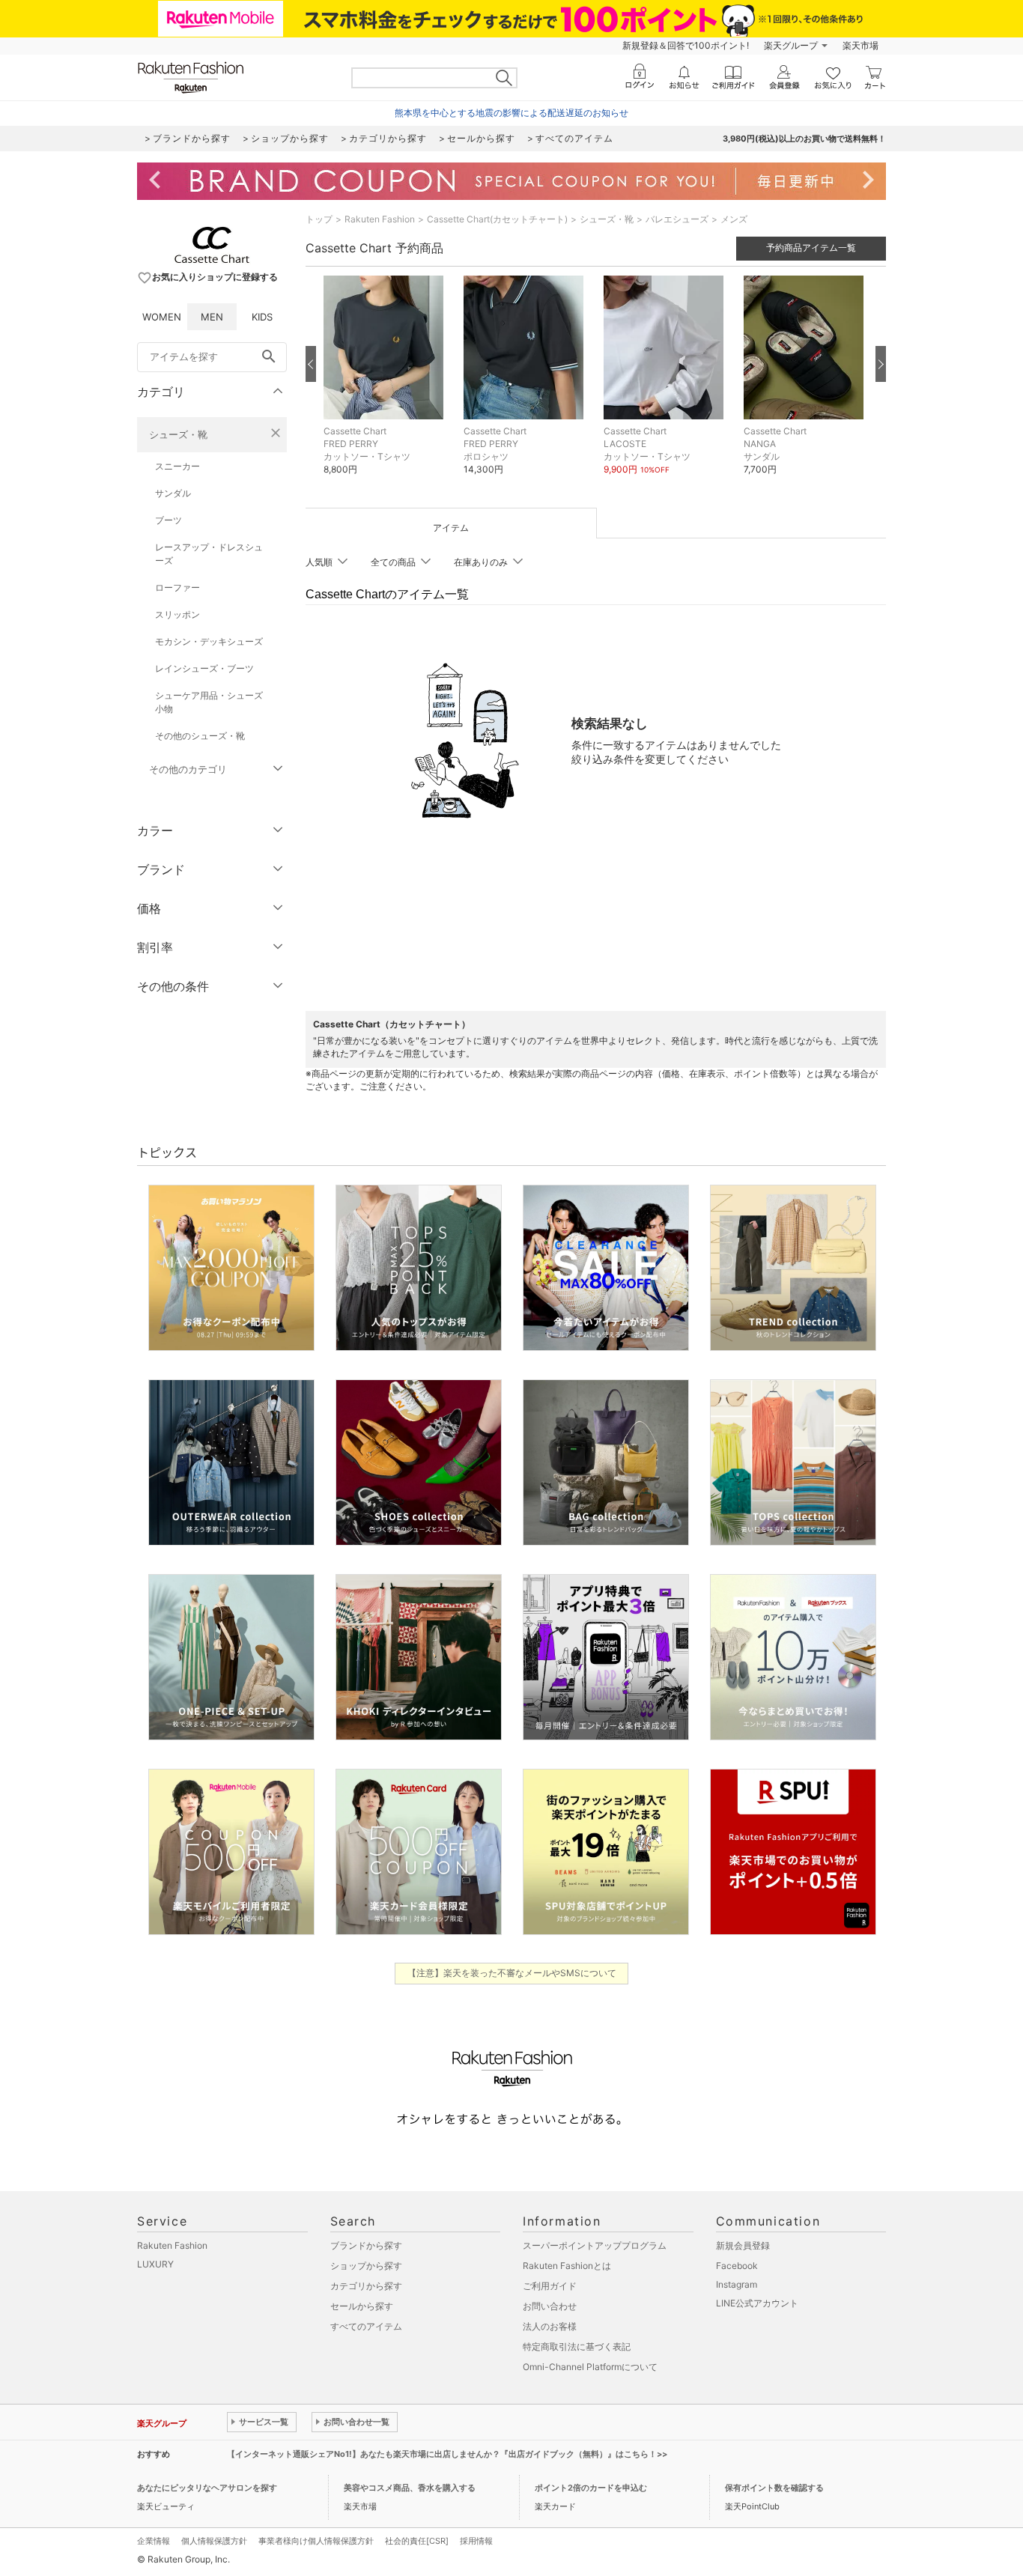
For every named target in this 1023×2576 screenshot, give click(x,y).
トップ (319, 219)
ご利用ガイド (550, 2286)
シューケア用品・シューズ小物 (209, 702)
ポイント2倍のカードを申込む (591, 2488)
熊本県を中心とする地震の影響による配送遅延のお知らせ (511, 113)
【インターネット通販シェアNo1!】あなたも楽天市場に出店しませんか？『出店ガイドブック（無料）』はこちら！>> (447, 2454)
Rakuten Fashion (380, 219)
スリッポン (177, 614)
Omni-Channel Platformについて (590, 2367)
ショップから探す (366, 2266)
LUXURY (155, 2264)
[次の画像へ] (881, 364)
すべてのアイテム (366, 2326)
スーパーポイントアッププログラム (595, 2245)
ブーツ (169, 520)
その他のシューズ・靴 (200, 736)
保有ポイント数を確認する (774, 2488)
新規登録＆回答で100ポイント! (686, 45)
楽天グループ (791, 45)
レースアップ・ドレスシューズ (209, 554)
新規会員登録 (743, 2245)
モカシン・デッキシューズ (209, 641)
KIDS (262, 317)
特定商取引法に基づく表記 (577, 2346)
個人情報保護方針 (214, 2541)
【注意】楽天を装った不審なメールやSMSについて (512, 1973)
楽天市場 (860, 45)
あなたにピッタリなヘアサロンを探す (207, 2488)
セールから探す (362, 2306)
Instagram (737, 2284)
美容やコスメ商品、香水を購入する (410, 2488)
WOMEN (162, 317)
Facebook (737, 2266)
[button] (386, 386)
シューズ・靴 (178, 434)
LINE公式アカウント (757, 2303)
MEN (212, 317)
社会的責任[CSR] (417, 2541)
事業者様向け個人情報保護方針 (316, 2541)
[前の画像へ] (311, 364)
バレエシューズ (677, 219)
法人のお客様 (550, 2326)
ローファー (177, 587)
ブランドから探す (366, 2245)
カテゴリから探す (366, 2286)
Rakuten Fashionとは (567, 2266)
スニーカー (177, 466)
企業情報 (154, 2541)
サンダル (173, 493)
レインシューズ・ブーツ (204, 668)
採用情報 (476, 2541)
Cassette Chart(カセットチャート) (497, 219)
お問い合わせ (550, 2306)
